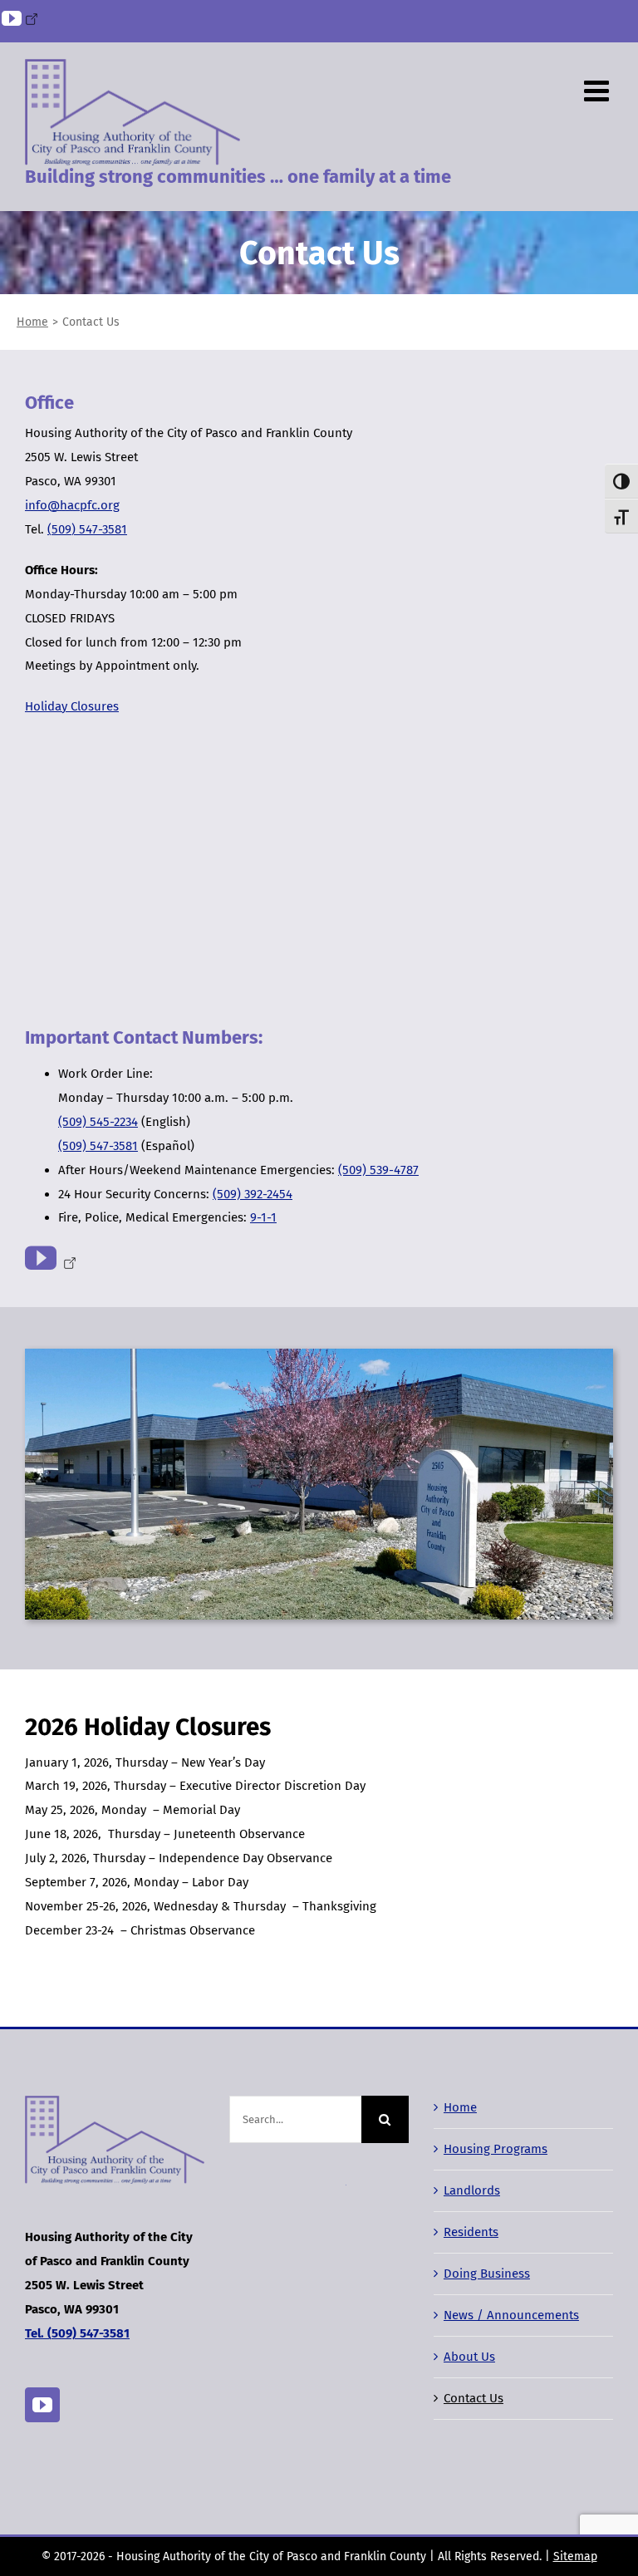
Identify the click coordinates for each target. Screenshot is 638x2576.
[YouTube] (42, 2405)
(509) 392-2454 (253, 1194)
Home (460, 2107)
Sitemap (575, 2556)
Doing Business (487, 2274)
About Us (469, 2357)
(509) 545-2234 (98, 1122)
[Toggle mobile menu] (599, 90)
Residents (471, 2232)
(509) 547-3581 (87, 529)
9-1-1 (263, 1217)
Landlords (472, 2190)
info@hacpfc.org (72, 505)
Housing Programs (496, 2149)
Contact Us (474, 2398)
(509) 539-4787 (378, 1170)
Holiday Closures (72, 706)
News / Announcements (511, 2315)
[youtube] (47, 1258)
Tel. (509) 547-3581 (77, 2333)
